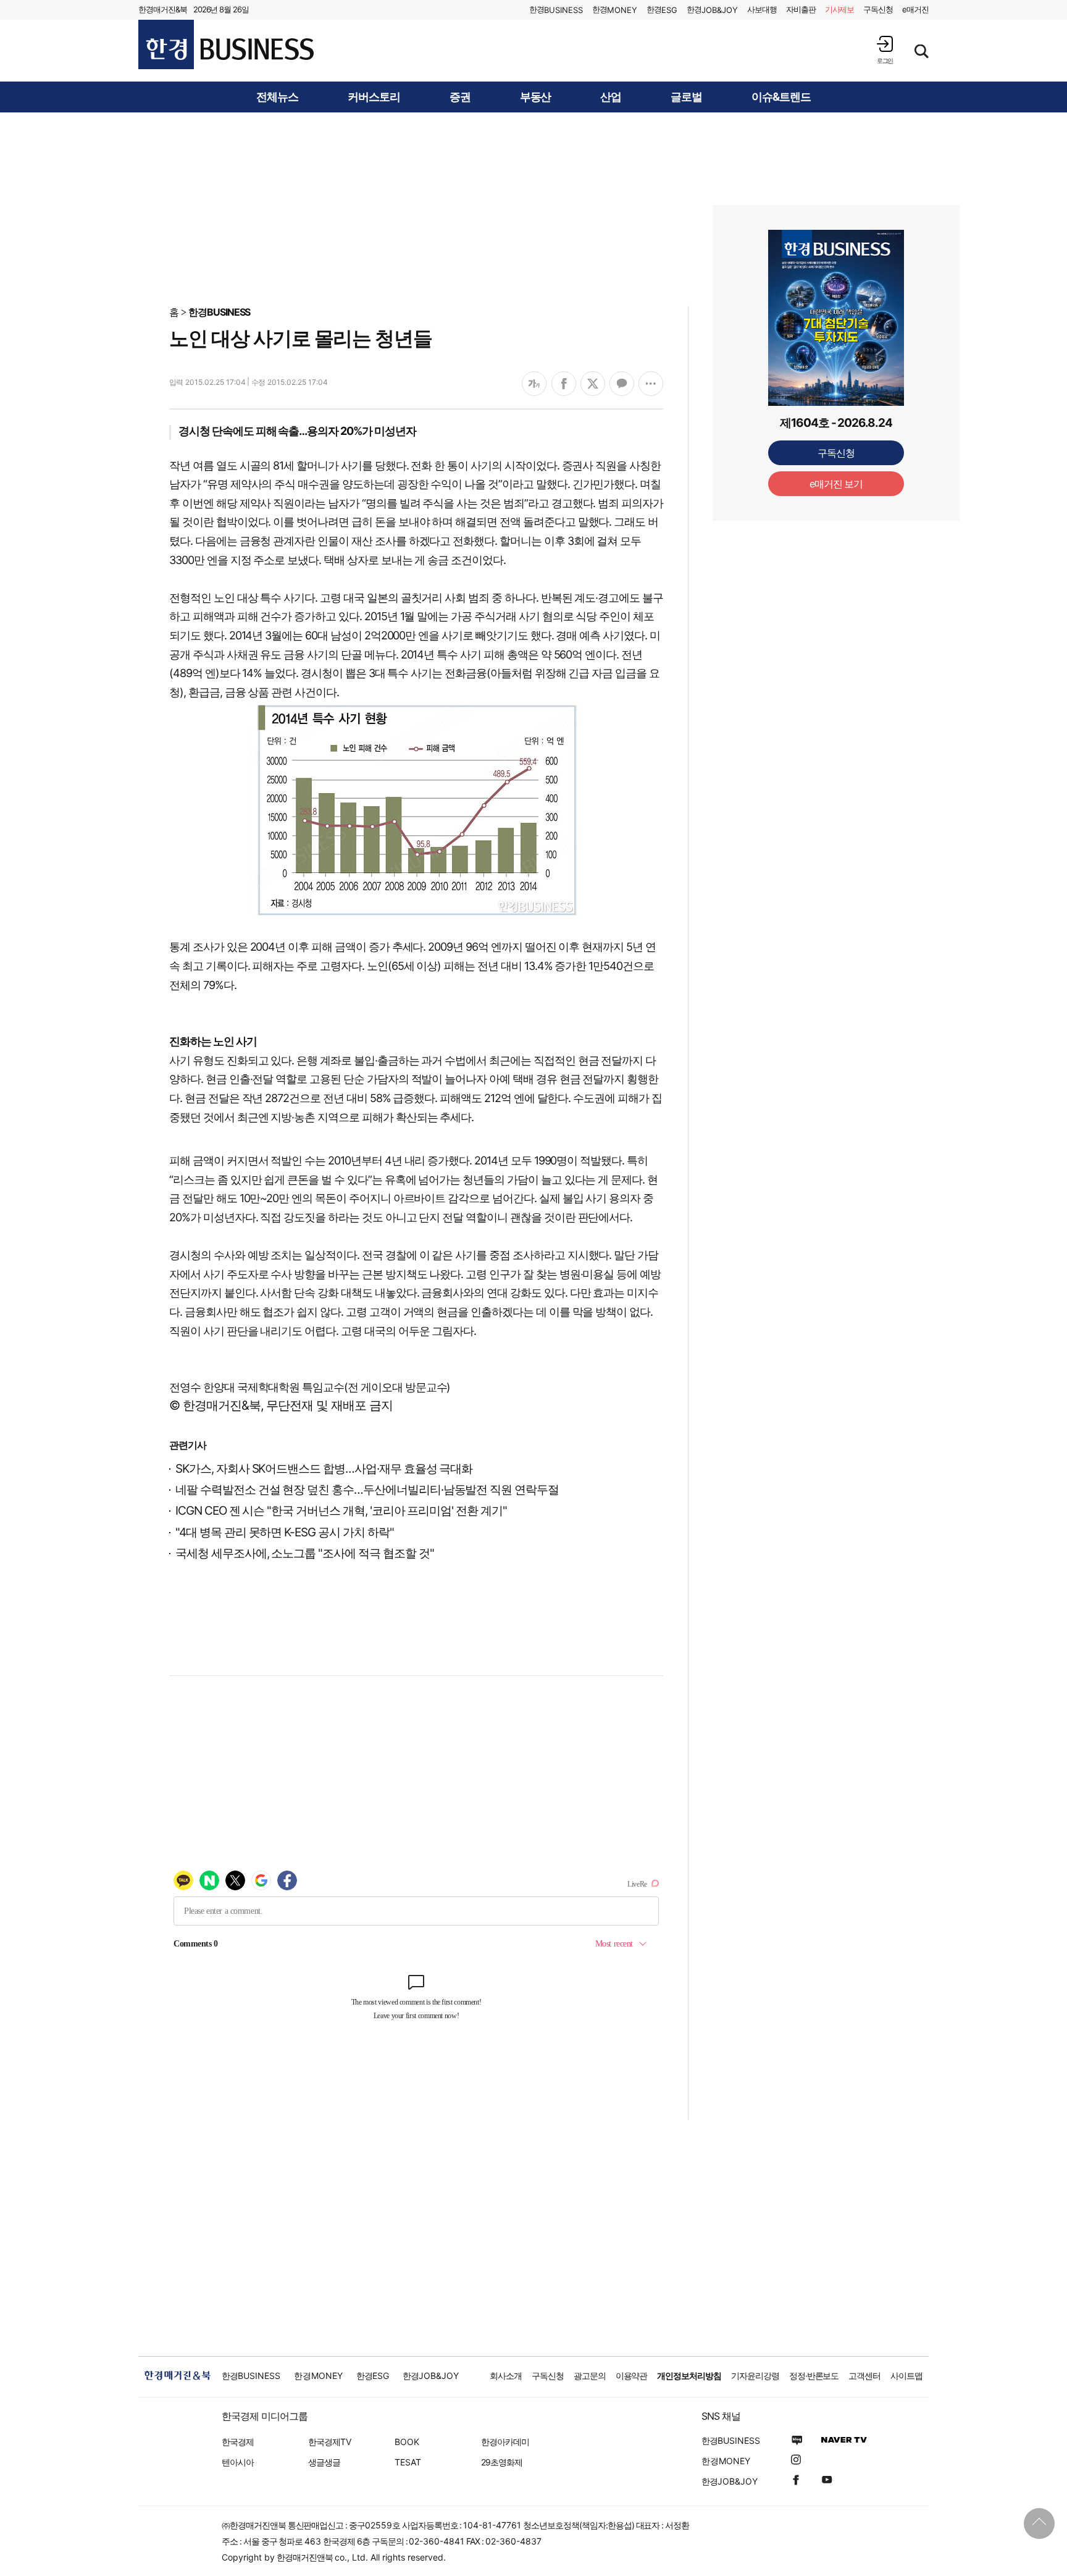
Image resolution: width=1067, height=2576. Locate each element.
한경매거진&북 (163, 9)
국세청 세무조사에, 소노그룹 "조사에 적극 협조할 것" (305, 1553)
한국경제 (238, 2442)
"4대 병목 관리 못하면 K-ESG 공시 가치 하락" (285, 1532)
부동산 (536, 97)
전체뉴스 (277, 97)
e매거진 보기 (836, 484)
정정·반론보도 (814, 2376)
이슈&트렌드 (781, 97)
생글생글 (324, 2462)
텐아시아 (238, 2462)
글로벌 (686, 97)
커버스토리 (374, 97)
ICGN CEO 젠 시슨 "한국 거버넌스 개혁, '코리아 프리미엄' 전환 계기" (341, 1511)
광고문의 (590, 2376)
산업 (611, 97)
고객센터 (864, 2376)
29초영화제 (502, 2462)
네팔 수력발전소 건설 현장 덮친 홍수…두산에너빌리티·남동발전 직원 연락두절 (367, 1490)
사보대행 (762, 9)
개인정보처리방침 (689, 2376)
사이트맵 (906, 2376)
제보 (840, 9)
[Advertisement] (533, 208)
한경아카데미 (505, 2442)
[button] (885, 50)
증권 (460, 97)
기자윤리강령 (755, 2376)
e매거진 (915, 9)
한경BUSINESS (220, 312)
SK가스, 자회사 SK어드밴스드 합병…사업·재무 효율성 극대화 (324, 1469)
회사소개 (506, 2376)
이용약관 (632, 2376)
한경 (556, 10)
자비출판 (801, 9)
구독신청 (878, 9)
